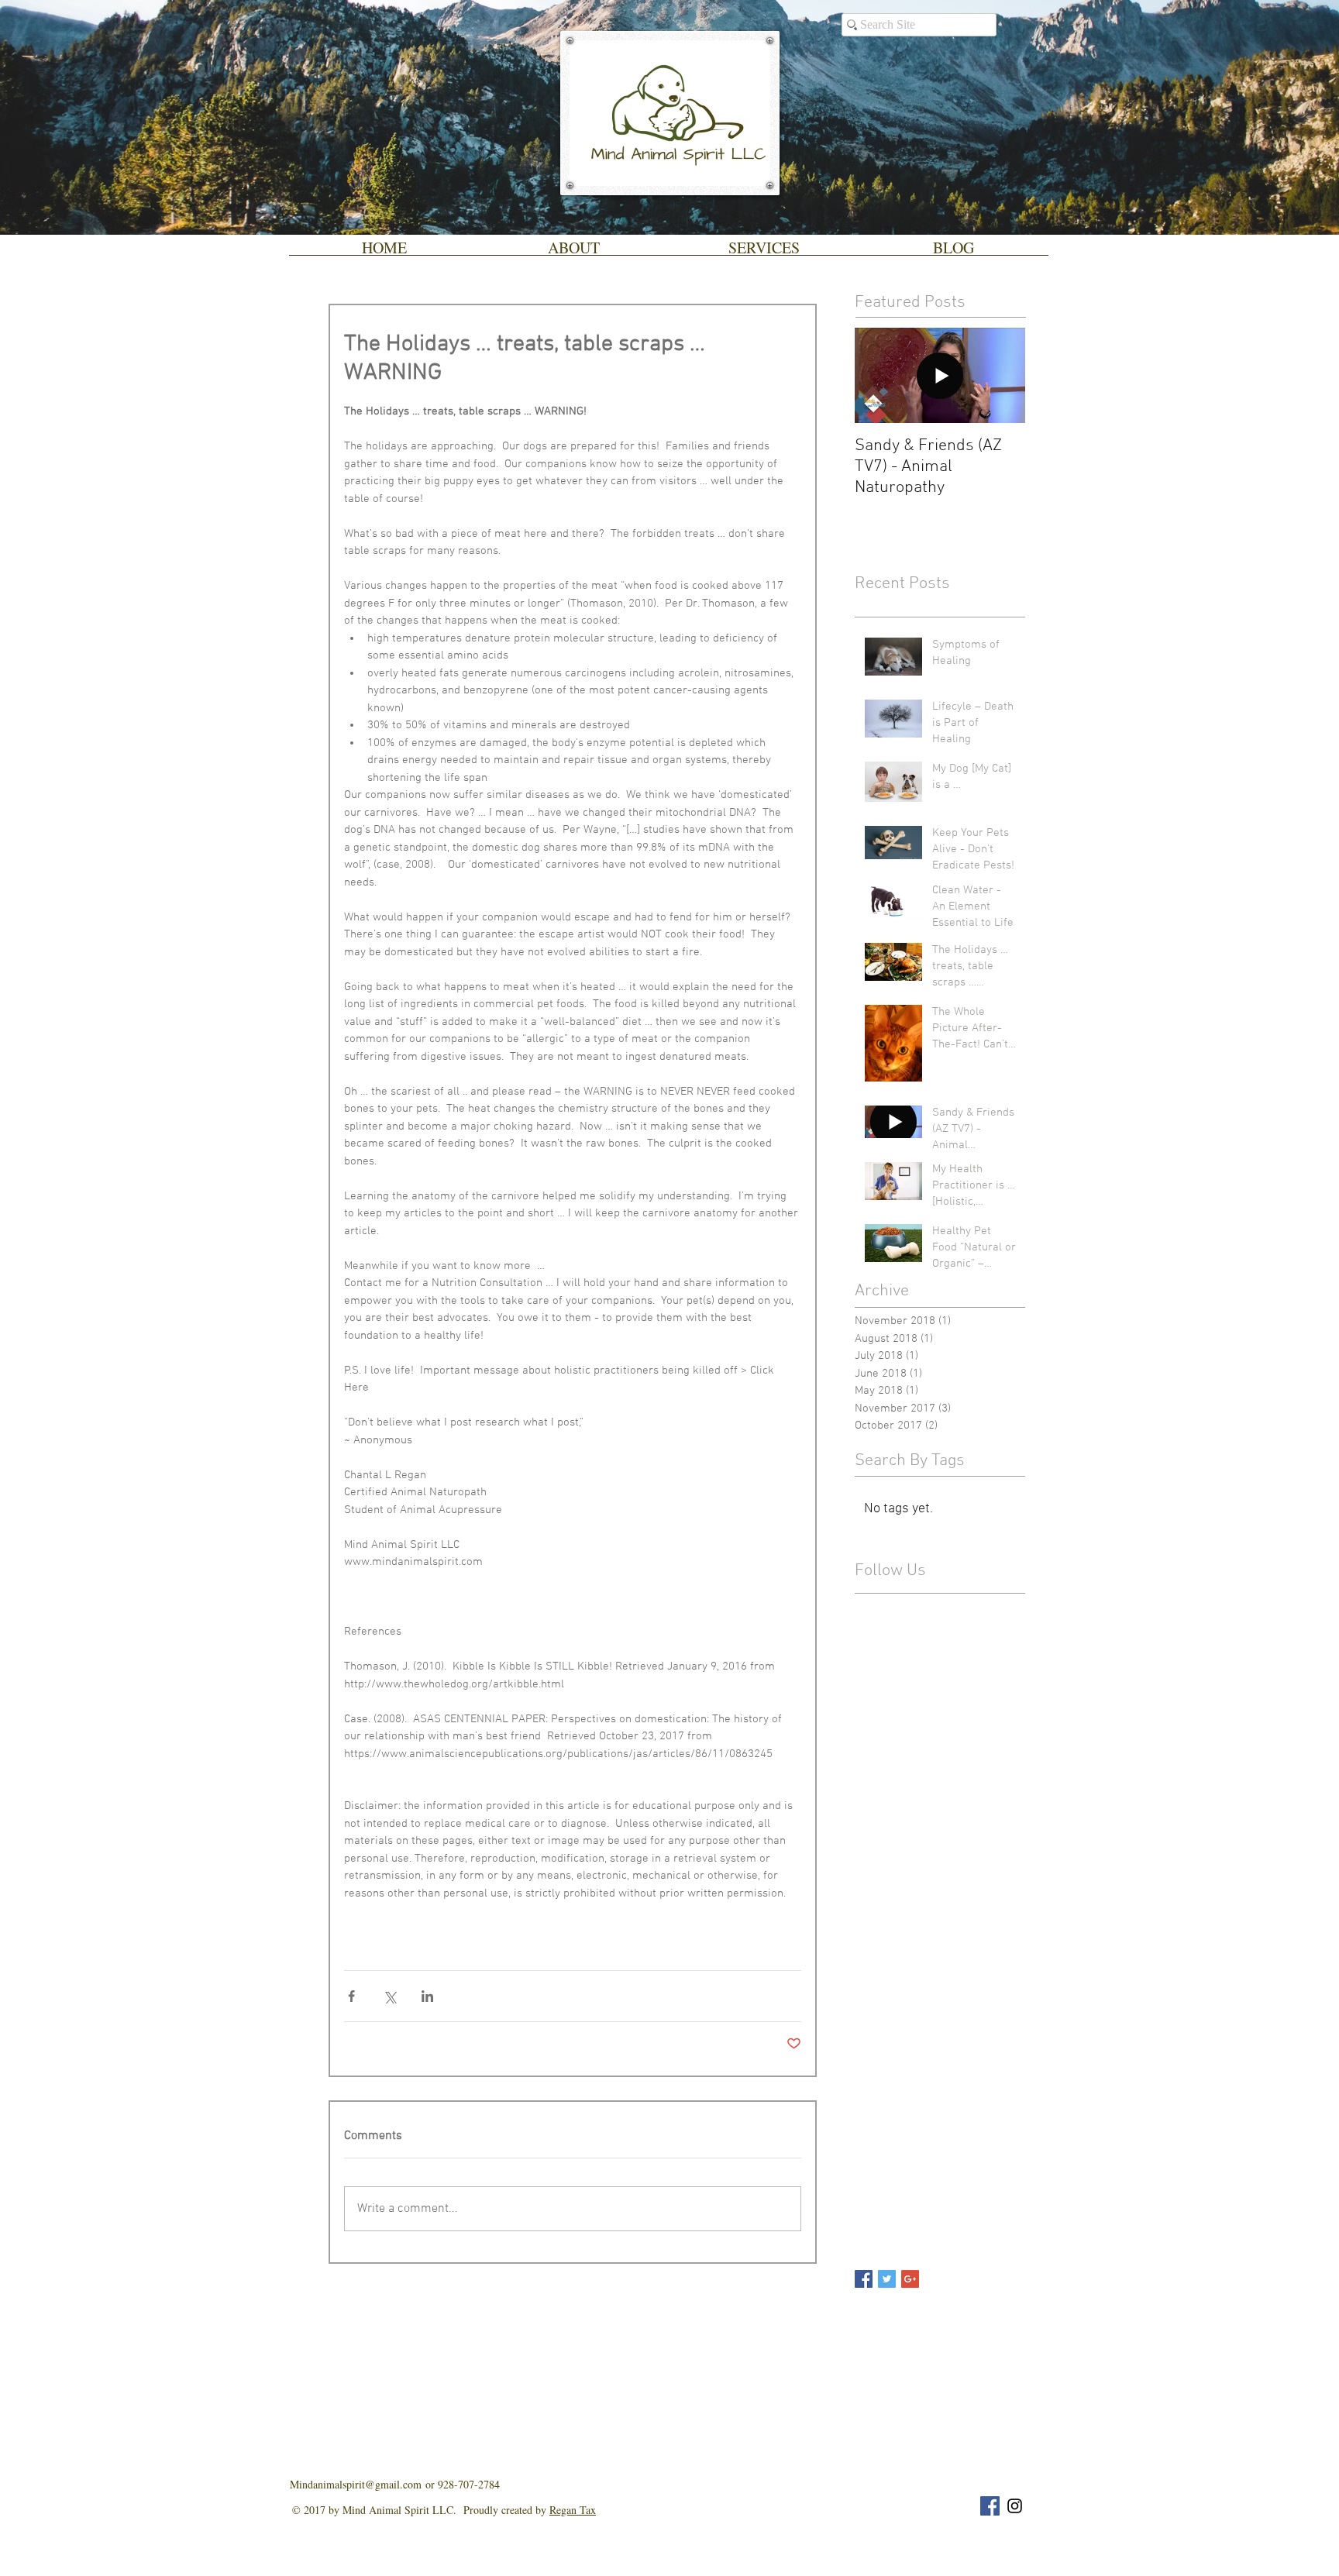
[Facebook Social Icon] (990, 2506)
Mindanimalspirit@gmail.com (358, 2484)
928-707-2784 (469, 2484)
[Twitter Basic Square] (887, 2279)
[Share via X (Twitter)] (389, 1996)
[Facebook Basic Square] (864, 2279)
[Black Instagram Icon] (1015, 2506)
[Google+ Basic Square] (910, 2279)
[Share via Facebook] (351, 1996)
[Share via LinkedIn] (427, 1996)
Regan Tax (573, 2510)
